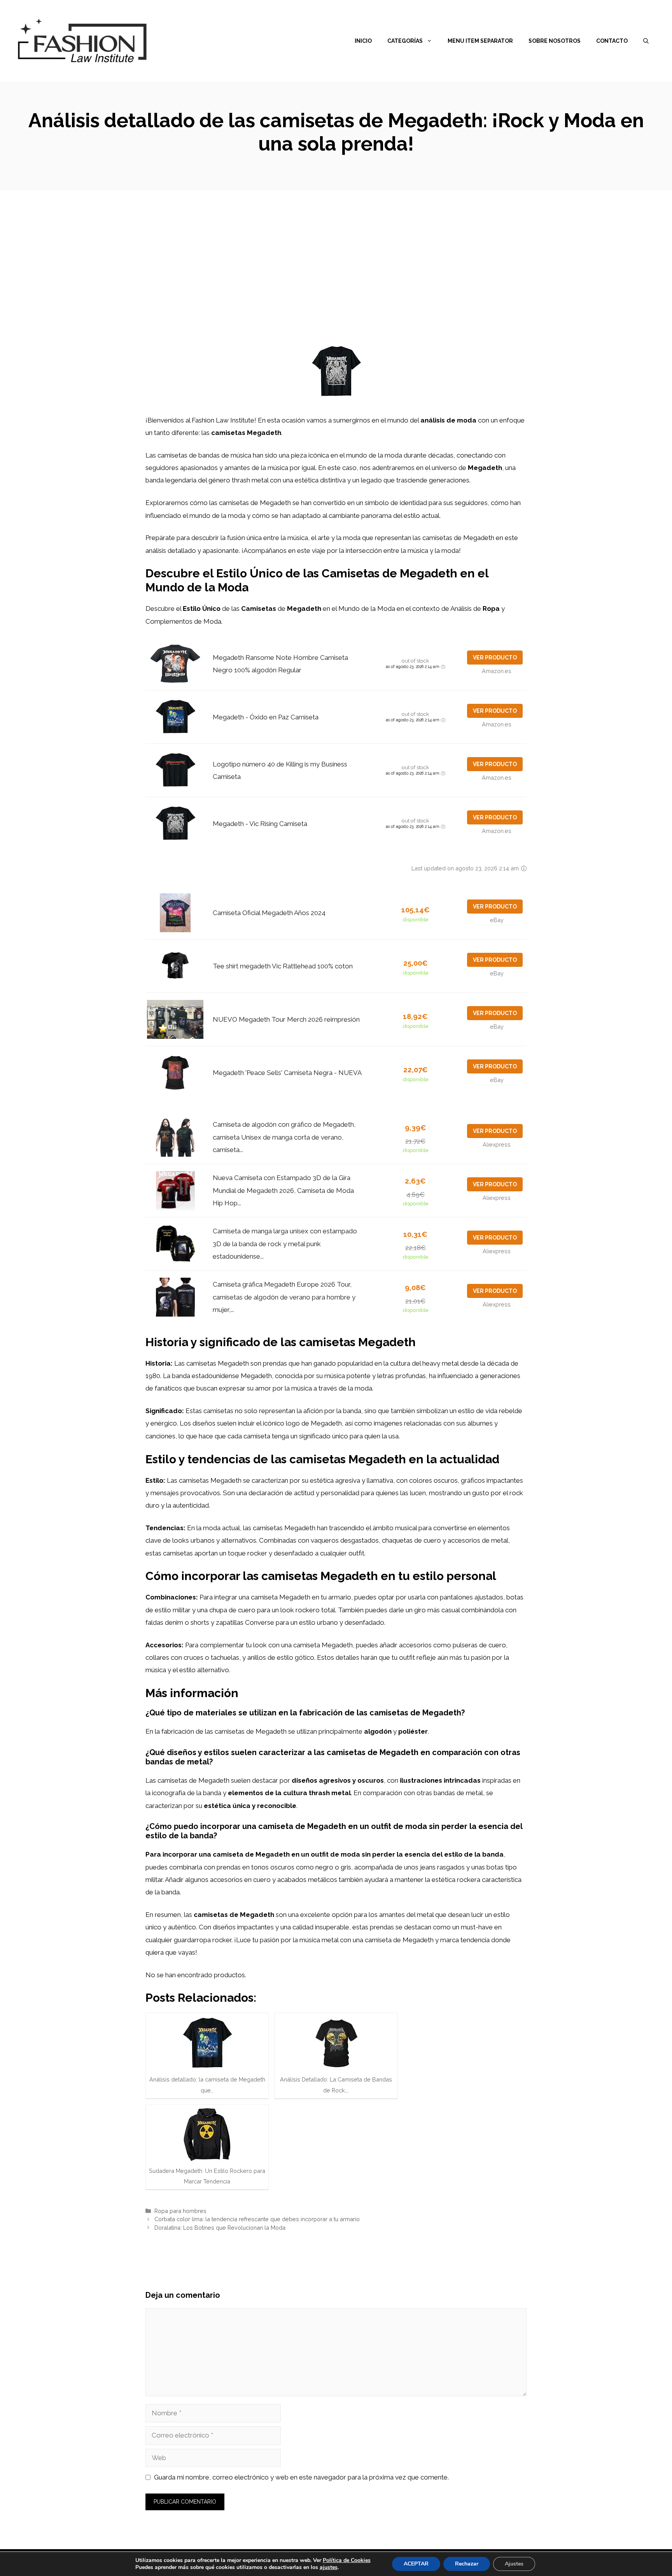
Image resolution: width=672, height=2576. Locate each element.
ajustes (329, 2567)
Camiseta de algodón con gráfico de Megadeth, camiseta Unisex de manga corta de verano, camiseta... (284, 1137)
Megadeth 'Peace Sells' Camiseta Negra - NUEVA (287, 1073)
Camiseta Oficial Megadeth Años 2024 (269, 913)
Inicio (363, 41)
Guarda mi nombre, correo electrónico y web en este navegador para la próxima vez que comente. (301, 2477)
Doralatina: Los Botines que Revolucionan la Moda (220, 2228)
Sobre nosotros (555, 41)
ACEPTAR (416, 2564)
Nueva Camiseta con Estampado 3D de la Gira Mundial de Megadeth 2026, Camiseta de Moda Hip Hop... (283, 1190)
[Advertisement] (336, 249)
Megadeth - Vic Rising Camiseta (260, 824)
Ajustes (514, 2564)
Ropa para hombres (180, 2211)
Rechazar (467, 2564)
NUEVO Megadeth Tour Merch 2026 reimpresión (286, 1019)
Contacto (612, 41)
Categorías (405, 41)
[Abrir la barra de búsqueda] (646, 41)
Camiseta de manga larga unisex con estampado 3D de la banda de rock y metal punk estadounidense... (285, 1244)
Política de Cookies (347, 2560)
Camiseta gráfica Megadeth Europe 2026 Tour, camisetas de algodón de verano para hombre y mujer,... (284, 1297)
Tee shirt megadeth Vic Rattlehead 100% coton (283, 966)
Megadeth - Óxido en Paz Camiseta (266, 717)
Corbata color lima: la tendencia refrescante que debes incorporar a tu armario (257, 2219)
